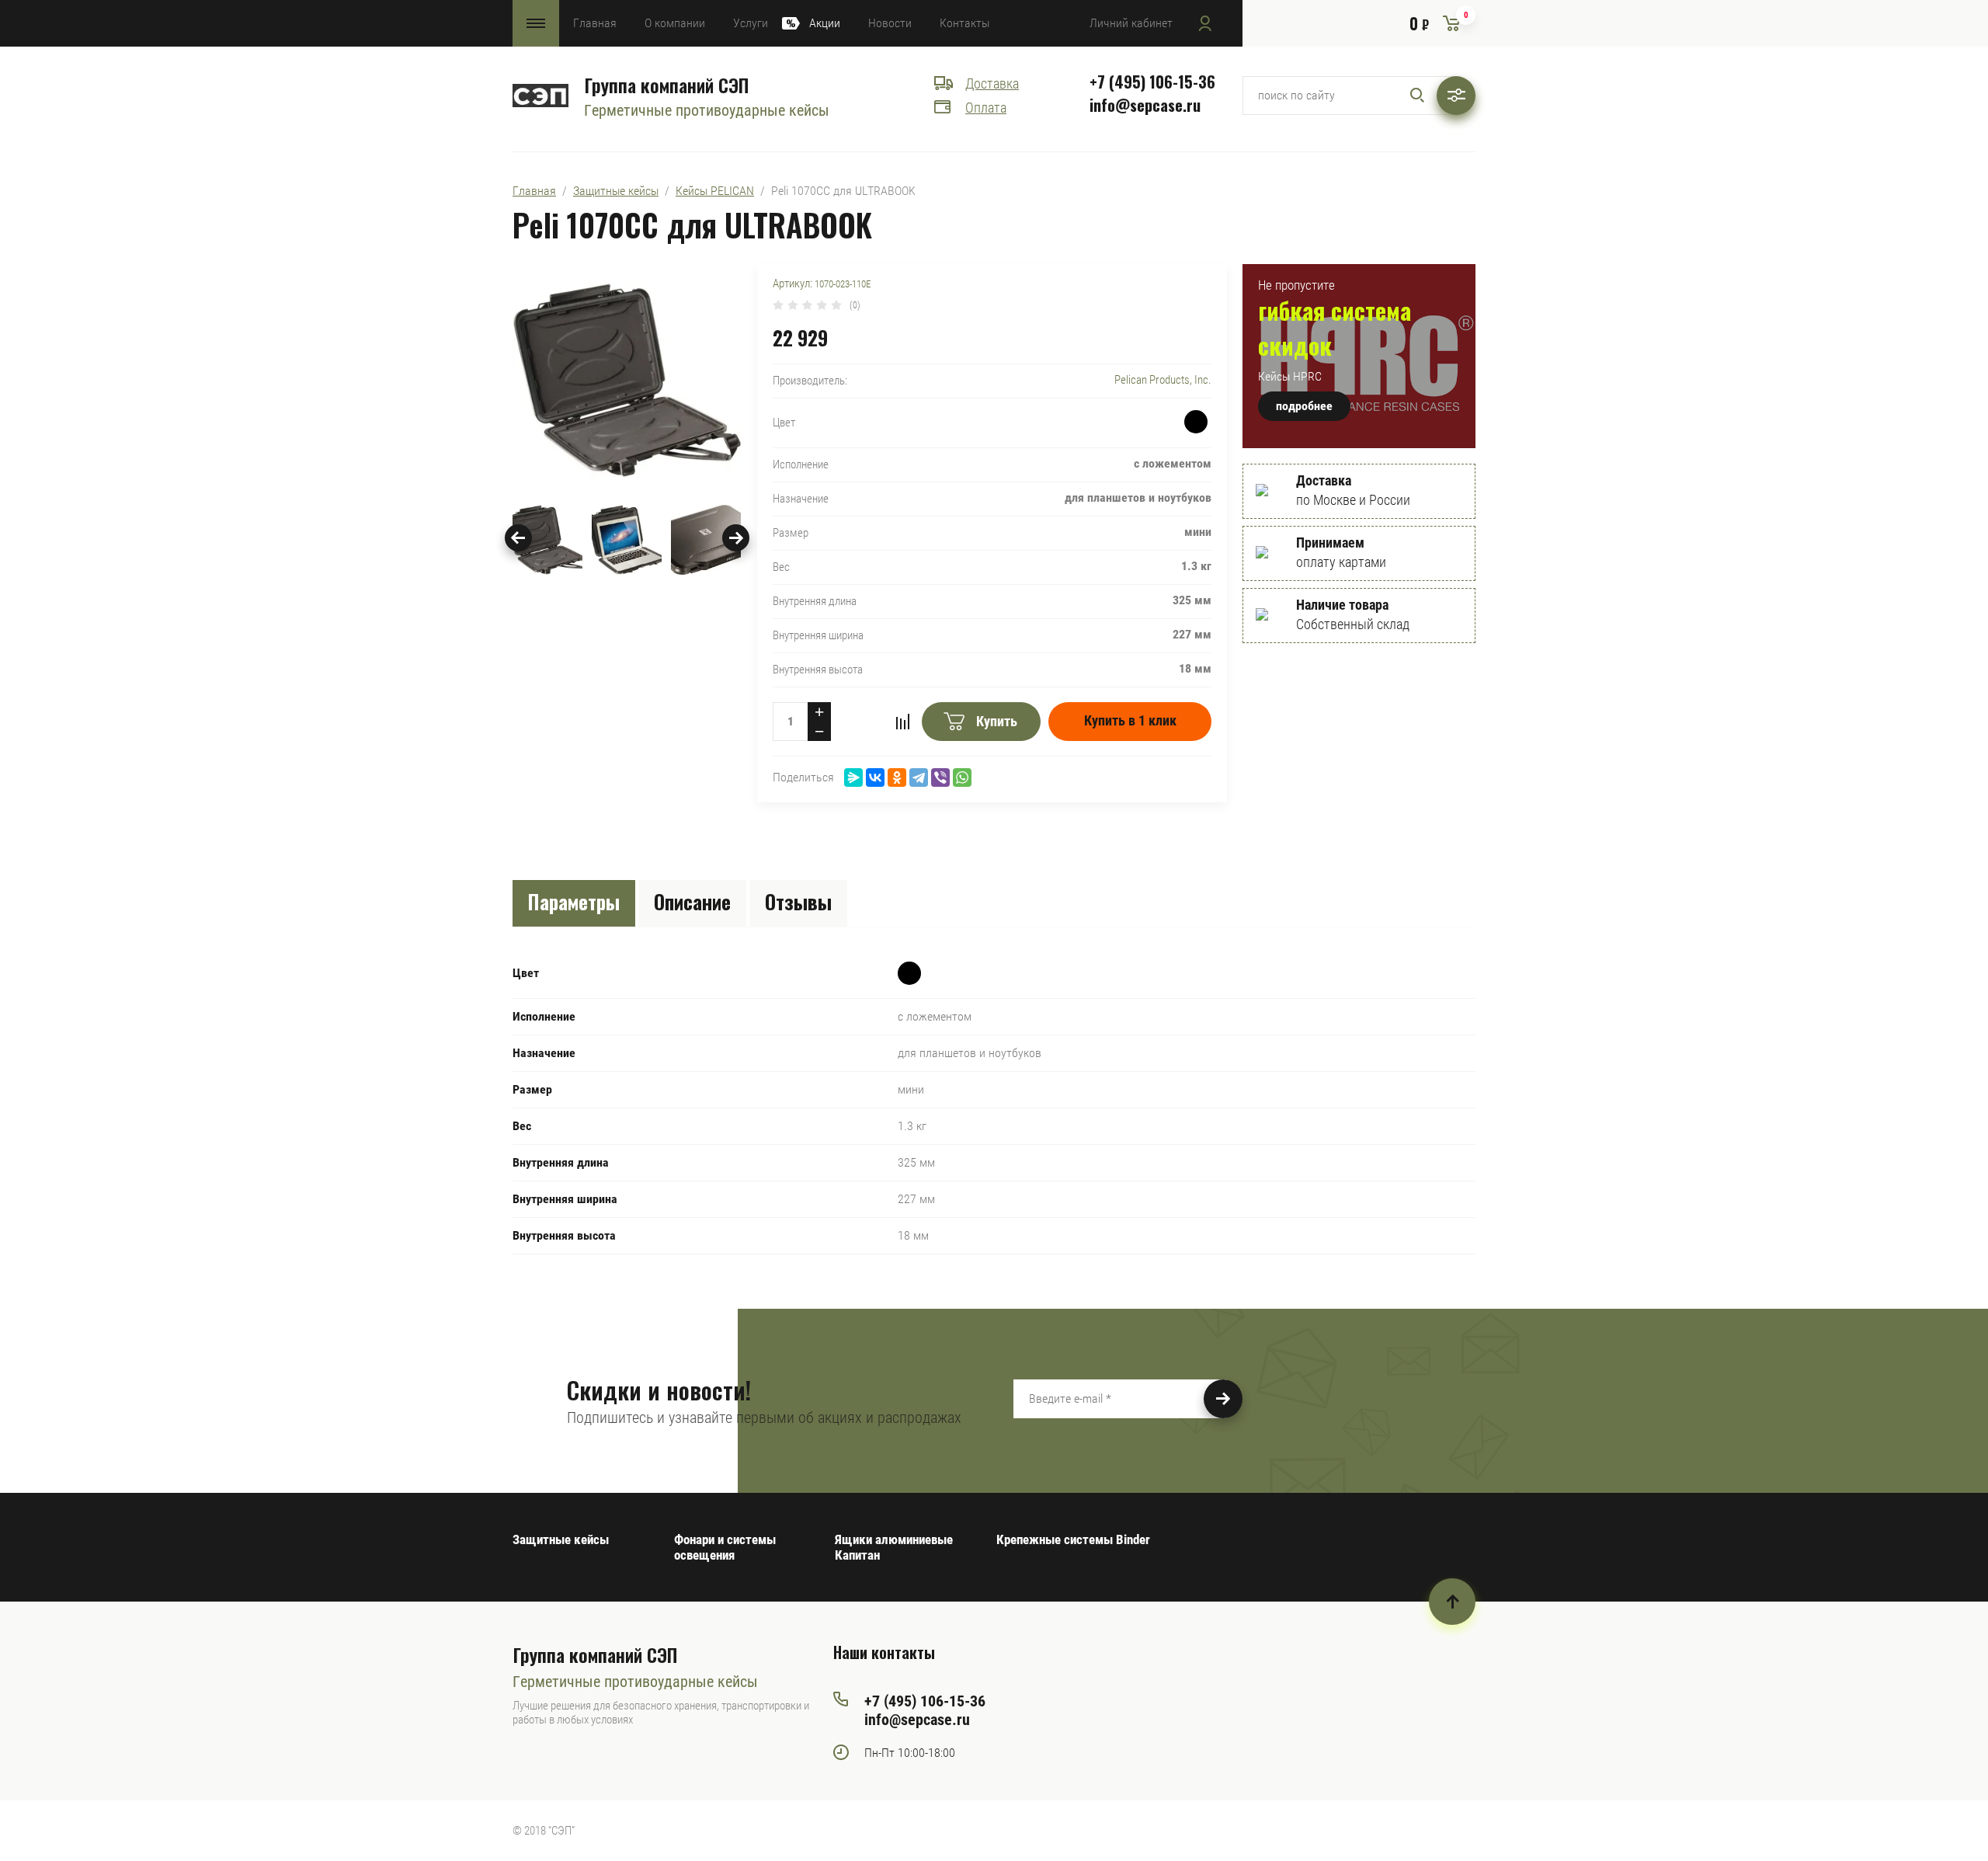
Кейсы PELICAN (715, 191)
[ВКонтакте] (875, 777)
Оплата (986, 108)
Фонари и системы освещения (725, 1547)
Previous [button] (518, 538)
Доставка (992, 83)
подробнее (1304, 406)
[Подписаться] (1223, 1399)
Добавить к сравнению (902, 722)
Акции (825, 23)
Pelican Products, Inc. (1163, 380)
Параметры (574, 901)
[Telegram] (919, 777)
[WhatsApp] (962, 777)
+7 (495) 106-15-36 (1152, 82)
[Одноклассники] (897, 777)
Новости (890, 23)
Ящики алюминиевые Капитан (894, 1547)
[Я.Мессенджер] (853, 777)
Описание (692, 901)
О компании (675, 23)
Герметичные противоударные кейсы (707, 110)
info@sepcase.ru (1145, 105)
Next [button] (736, 538)
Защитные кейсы (616, 191)
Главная (595, 23)
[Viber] (940, 777)
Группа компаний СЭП (666, 85)
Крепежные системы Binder (1073, 1539)
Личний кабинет (1131, 23)
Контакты (964, 23)
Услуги (751, 23)
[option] (627, 381)
